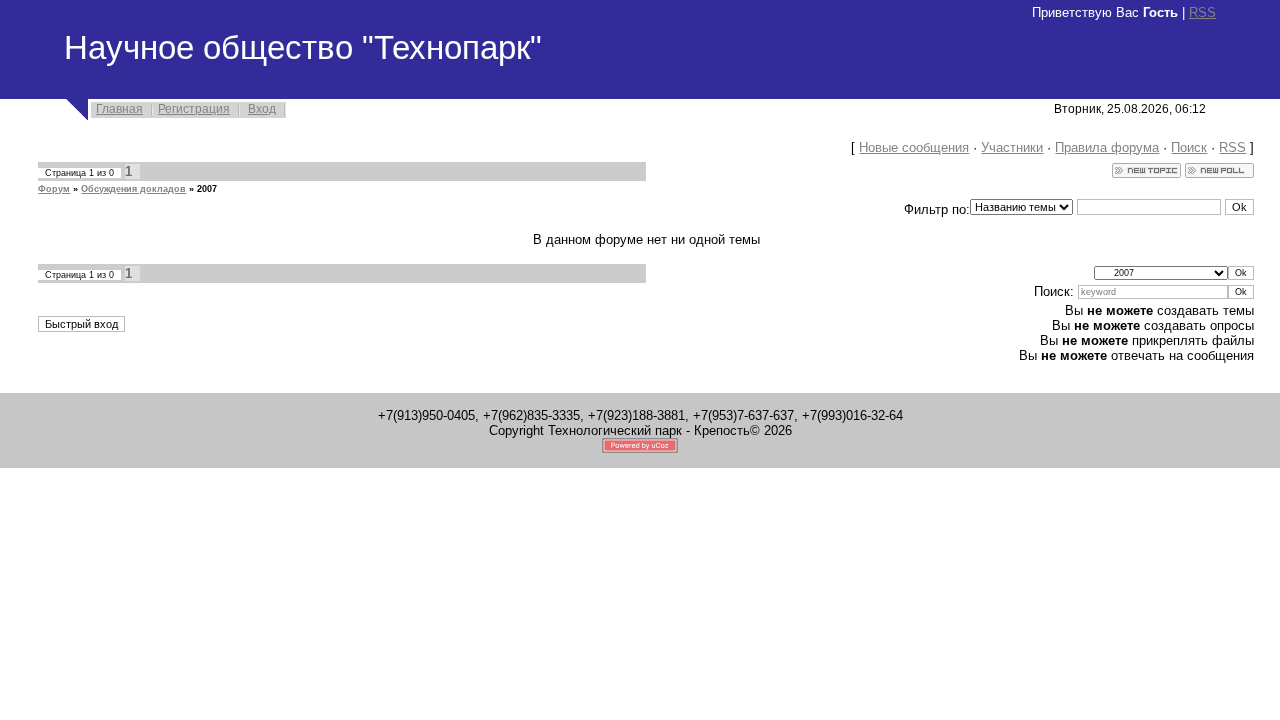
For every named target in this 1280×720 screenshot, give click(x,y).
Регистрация (194, 109)
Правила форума (1107, 147)
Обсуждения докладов (133, 189)
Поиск (1189, 147)
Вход (262, 109)
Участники (1012, 147)
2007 (207, 189)
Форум (54, 189)
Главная (119, 109)
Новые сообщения (914, 147)
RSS (1202, 12)
